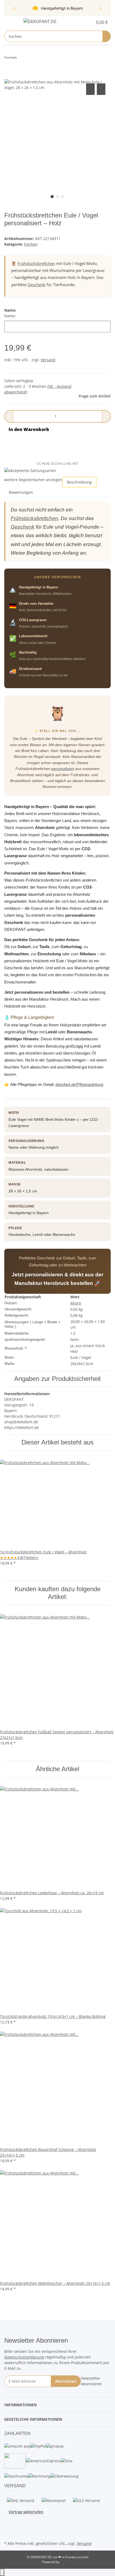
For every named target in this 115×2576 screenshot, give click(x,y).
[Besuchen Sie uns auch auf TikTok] (9, 2533)
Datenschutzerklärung (24, 2357)
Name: (10, 316)
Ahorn (76, 1303)
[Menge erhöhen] (106, 416)
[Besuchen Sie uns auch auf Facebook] (9, 2521)
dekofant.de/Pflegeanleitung (79, 1084)
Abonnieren (66, 2381)
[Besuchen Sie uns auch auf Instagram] (9, 2527)
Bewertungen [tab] (21, 492)
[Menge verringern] (9, 416)
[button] (83, 22)
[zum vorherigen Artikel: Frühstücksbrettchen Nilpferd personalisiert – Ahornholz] (21, 59)
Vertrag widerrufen (26, 2512)
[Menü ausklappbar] (11, 22)
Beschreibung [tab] (79, 482)
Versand (48, 360)
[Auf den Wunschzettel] (101, 89)
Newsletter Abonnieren (91, 2381)
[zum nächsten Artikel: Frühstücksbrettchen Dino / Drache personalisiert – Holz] (31, 59)
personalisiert (63, 769)
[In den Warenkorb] (9, 76)
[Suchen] (107, 36)
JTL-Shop (67, 2562)
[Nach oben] (2, 2572)
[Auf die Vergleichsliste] (90, 89)
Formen (31, 244)
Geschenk (37, 285)
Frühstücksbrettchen (36, 263)
